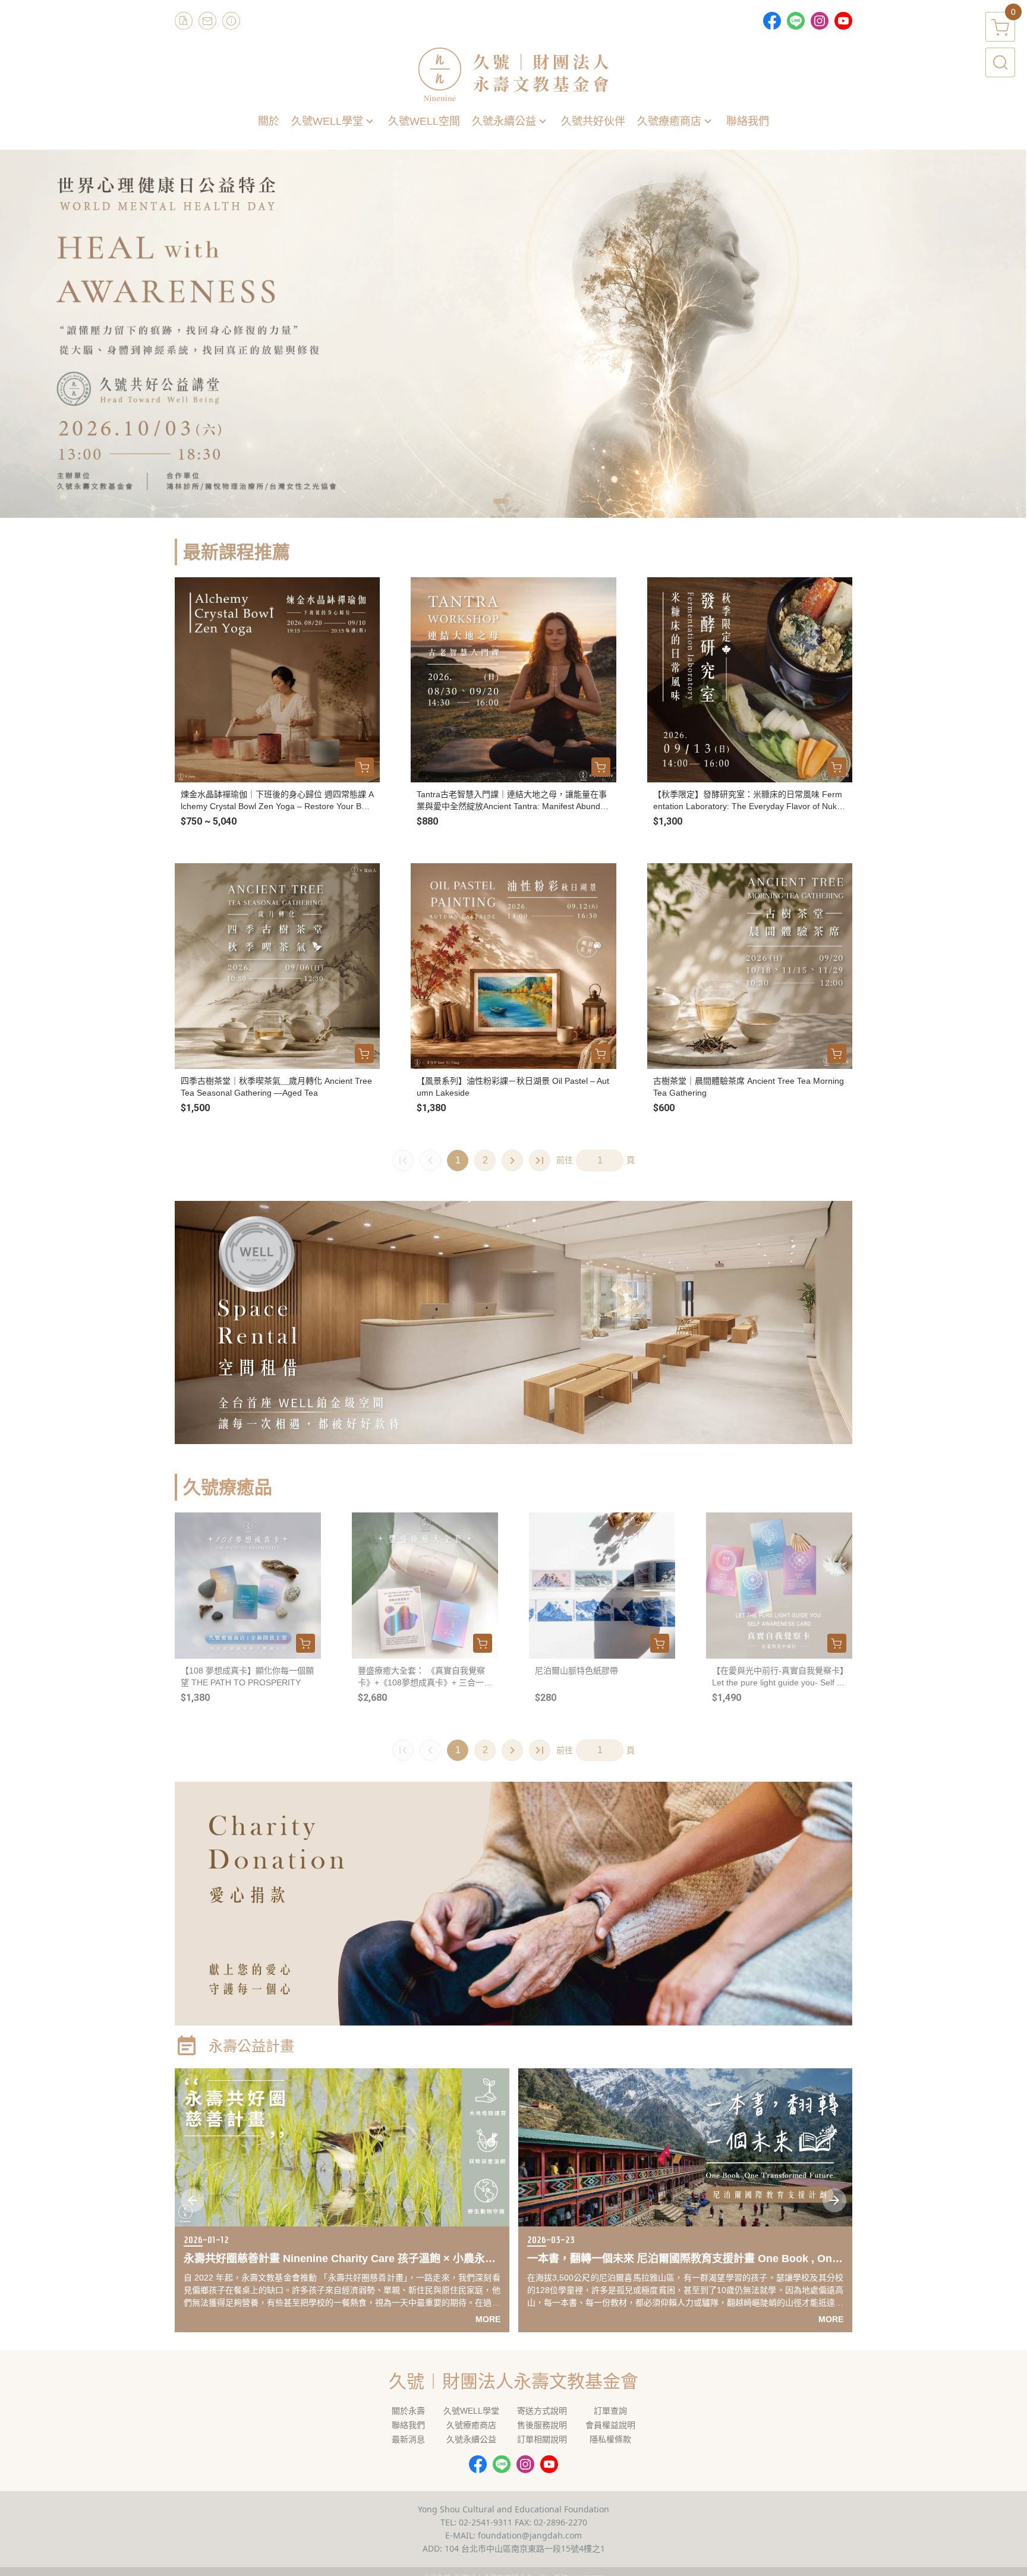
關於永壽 (408, 2411)
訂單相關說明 (542, 2439)
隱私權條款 (610, 2439)
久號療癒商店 (471, 2425)
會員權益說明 (610, 2425)
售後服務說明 (542, 2425)
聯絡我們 (408, 2425)
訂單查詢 (610, 2411)
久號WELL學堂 (471, 2411)
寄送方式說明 (542, 2411)
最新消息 (408, 2439)
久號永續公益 (471, 2439)
